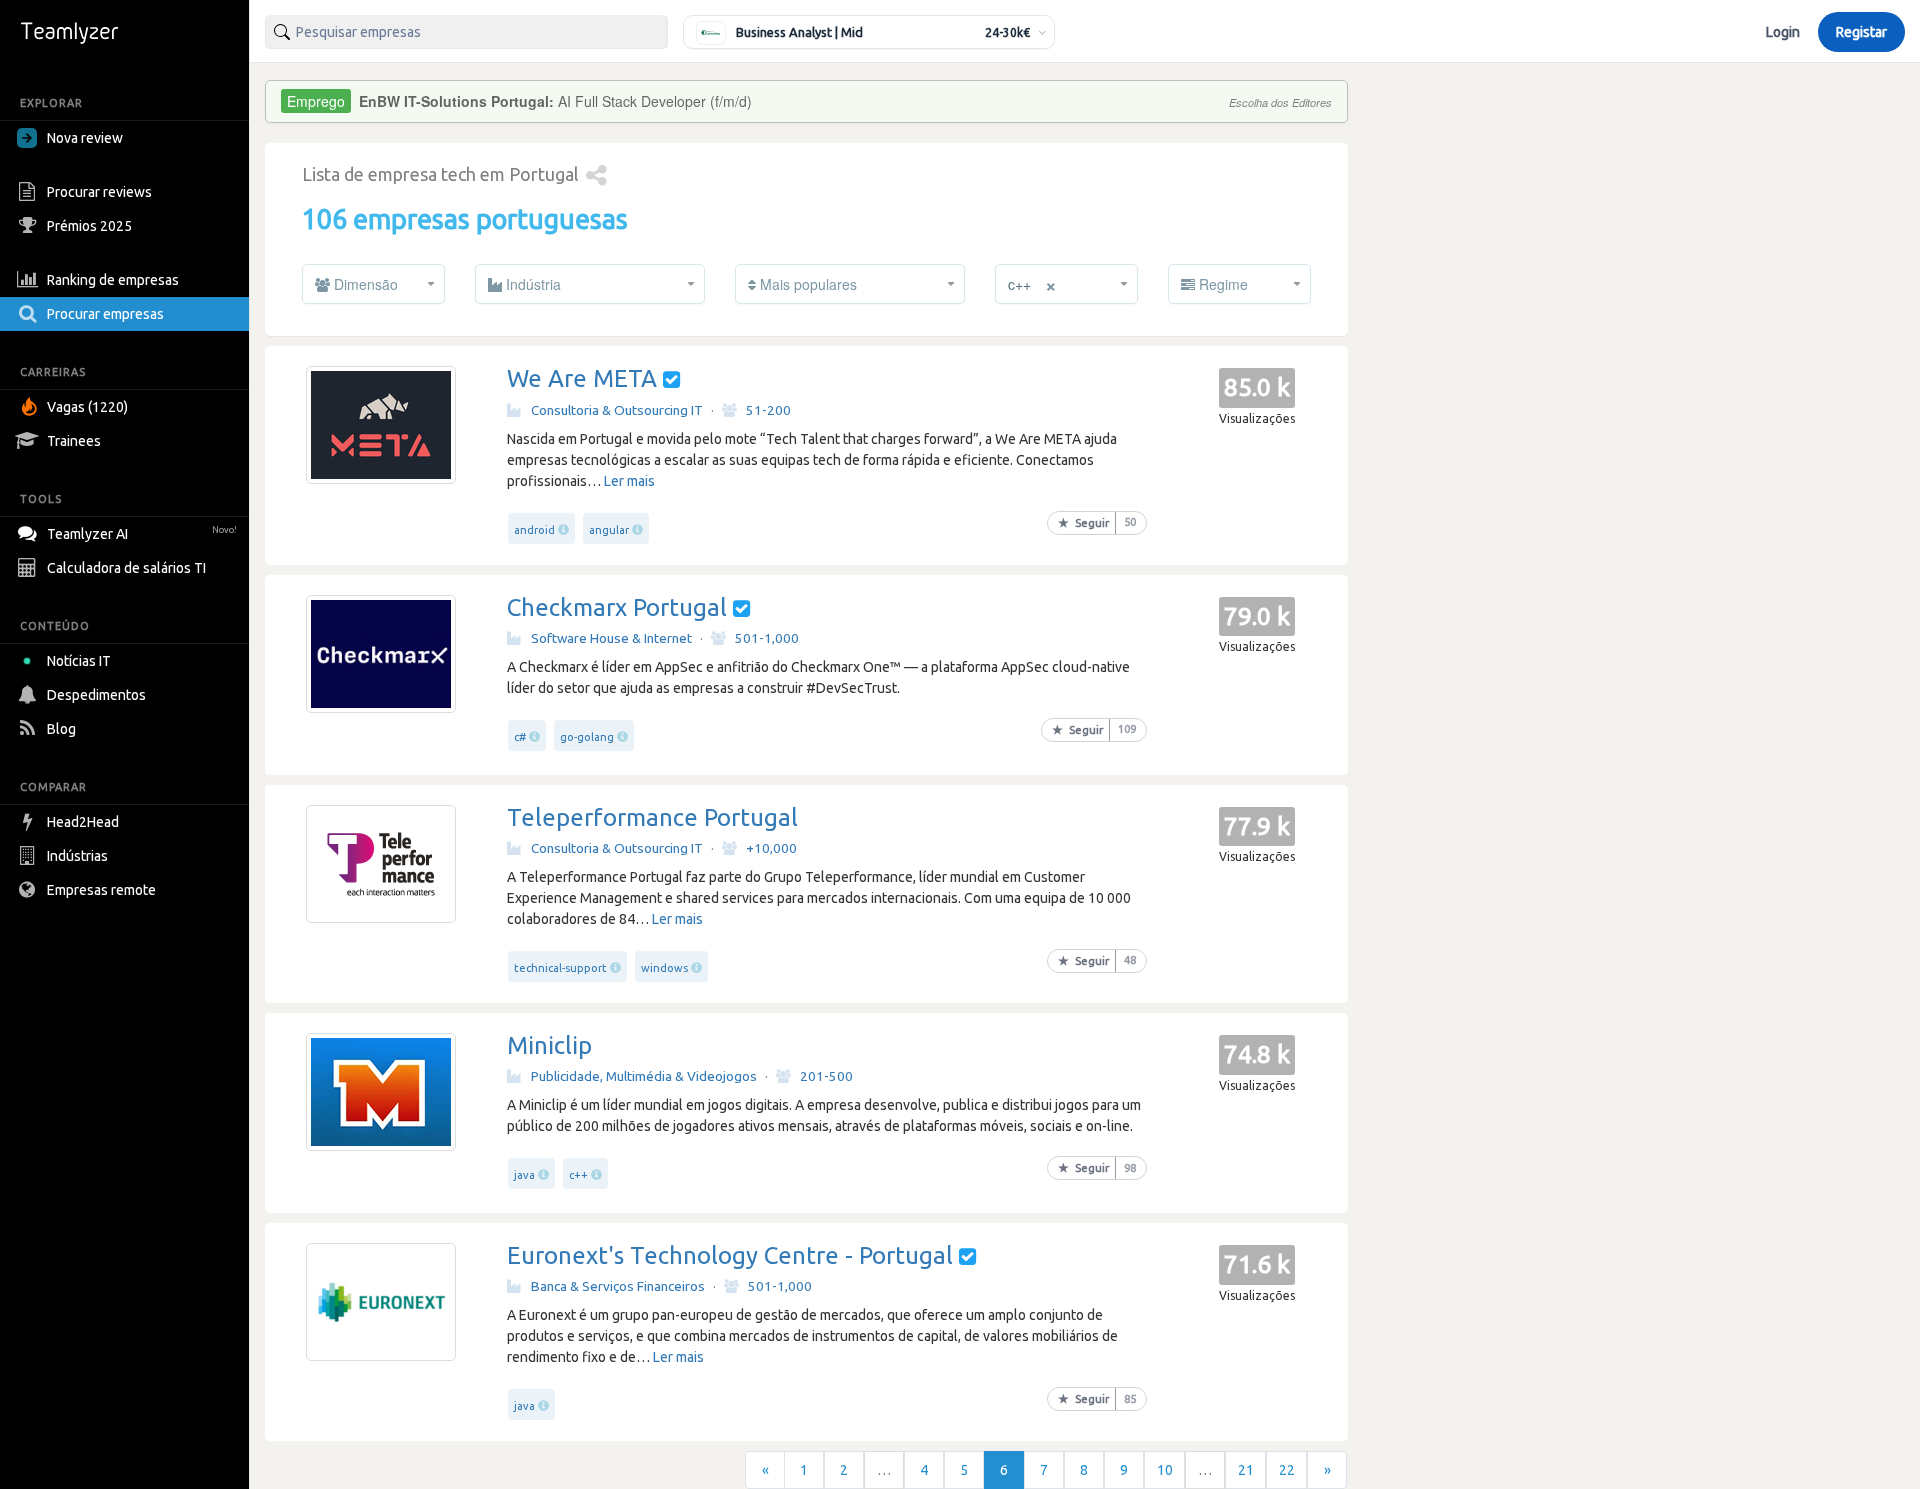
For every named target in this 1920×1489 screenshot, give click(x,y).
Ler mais (629, 481)
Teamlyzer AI (142, 534)
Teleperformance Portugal (652, 817)
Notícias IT (79, 661)
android (534, 530)
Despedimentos (96, 695)
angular (609, 530)
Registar (1861, 32)
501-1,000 (767, 638)
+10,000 (771, 848)
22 (1287, 1470)
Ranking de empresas (113, 280)
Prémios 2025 (89, 226)
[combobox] (466, 32)
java (524, 1175)
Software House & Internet (611, 638)
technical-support (560, 968)
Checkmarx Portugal (617, 607)
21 (1246, 1470)
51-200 (768, 410)
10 (1165, 1470)
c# (520, 737)
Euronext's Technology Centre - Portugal (730, 1255)
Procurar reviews (99, 192)
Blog (61, 729)
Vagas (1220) (87, 407)
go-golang (587, 737)
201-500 (826, 1076)
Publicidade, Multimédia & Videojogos (644, 1076)
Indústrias (77, 856)
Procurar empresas (105, 314)
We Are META (582, 378)
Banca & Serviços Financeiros (618, 1286)
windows (664, 968)
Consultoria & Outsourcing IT (617, 410)
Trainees (74, 441)
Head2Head (83, 822)
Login (1783, 32)
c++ (578, 1175)
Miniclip (549, 1045)
